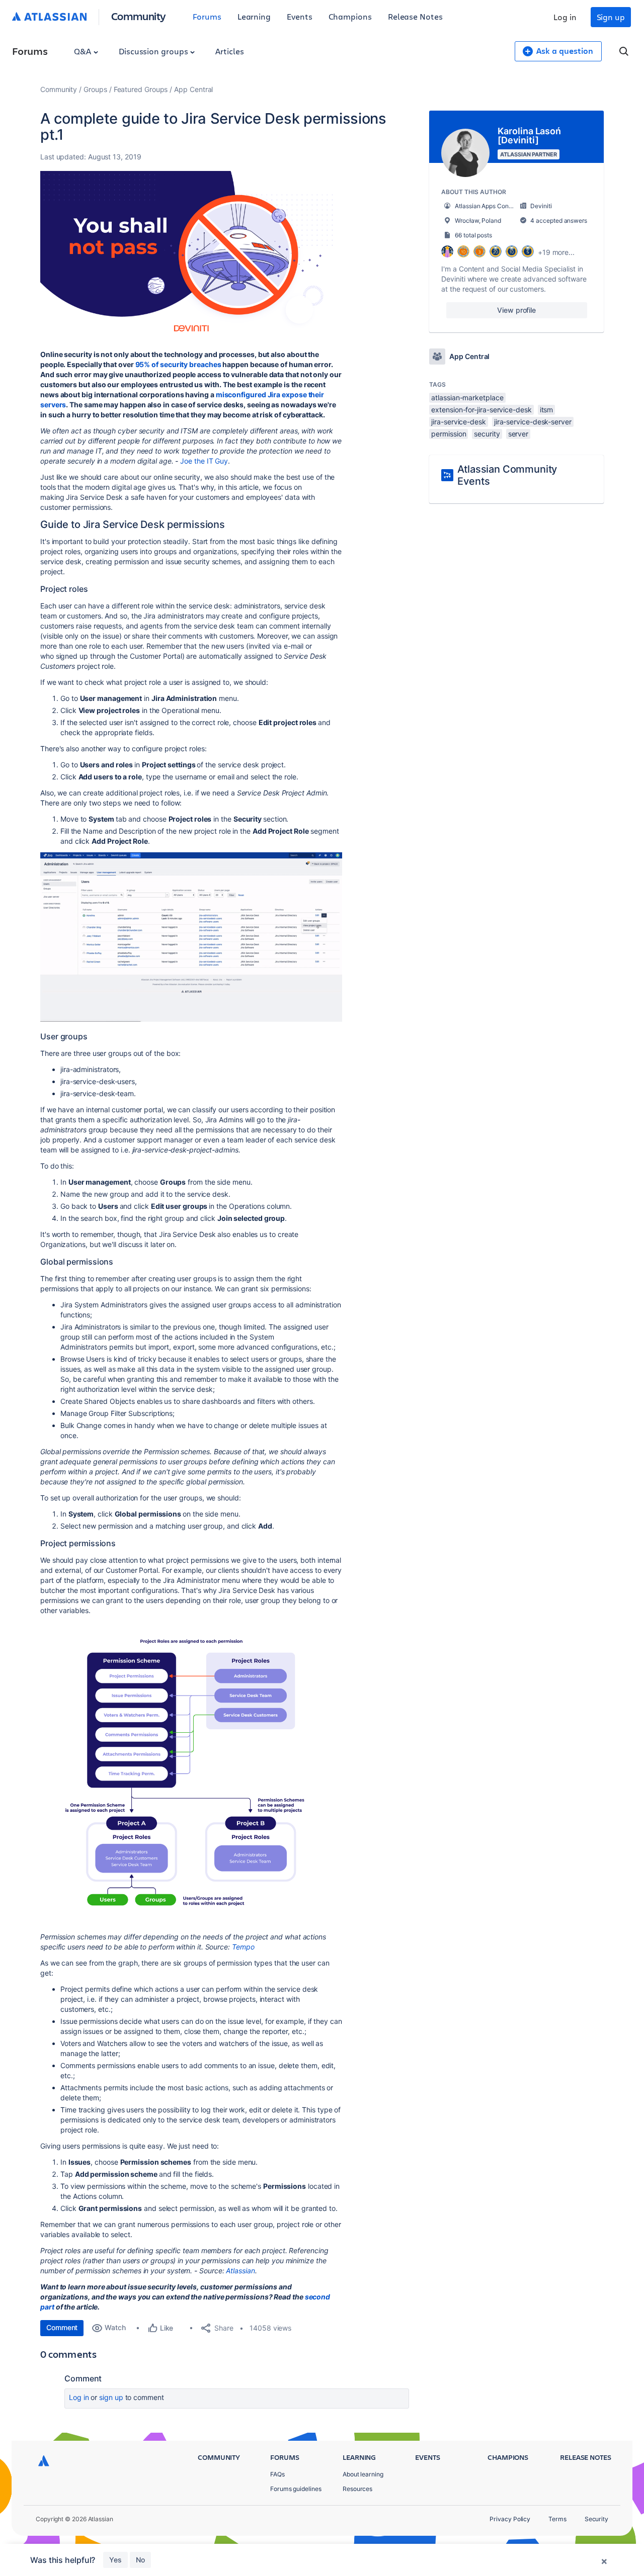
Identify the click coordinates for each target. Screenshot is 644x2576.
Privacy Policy (510, 2519)
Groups (95, 89)
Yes (115, 2560)
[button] (191, 256)
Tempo (243, 1947)
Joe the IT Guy (204, 461)
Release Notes (415, 16)
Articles (229, 51)
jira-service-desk (459, 422)
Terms (557, 2519)
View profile (516, 310)
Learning (254, 16)
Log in (565, 17)
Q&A (84, 51)
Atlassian (240, 2271)
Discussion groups (154, 51)
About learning (363, 2474)
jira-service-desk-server (533, 422)
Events (300, 16)
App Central (193, 89)
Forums (207, 16)
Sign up (611, 17)
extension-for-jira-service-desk (481, 410)
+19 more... (556, 252)
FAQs (277, 2474)
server (518, 434)
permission (449, 434)
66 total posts (473, 235)
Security (596, 2519)
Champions (350, 16)
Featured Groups (141, 89)
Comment (62, 2327)
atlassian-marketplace (467, 397)
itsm (547, 410)
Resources (357, 2489)
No (140, 2560)
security (487, 434)
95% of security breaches (178, 364)
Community (139, 16)
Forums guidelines (296, 2489)
